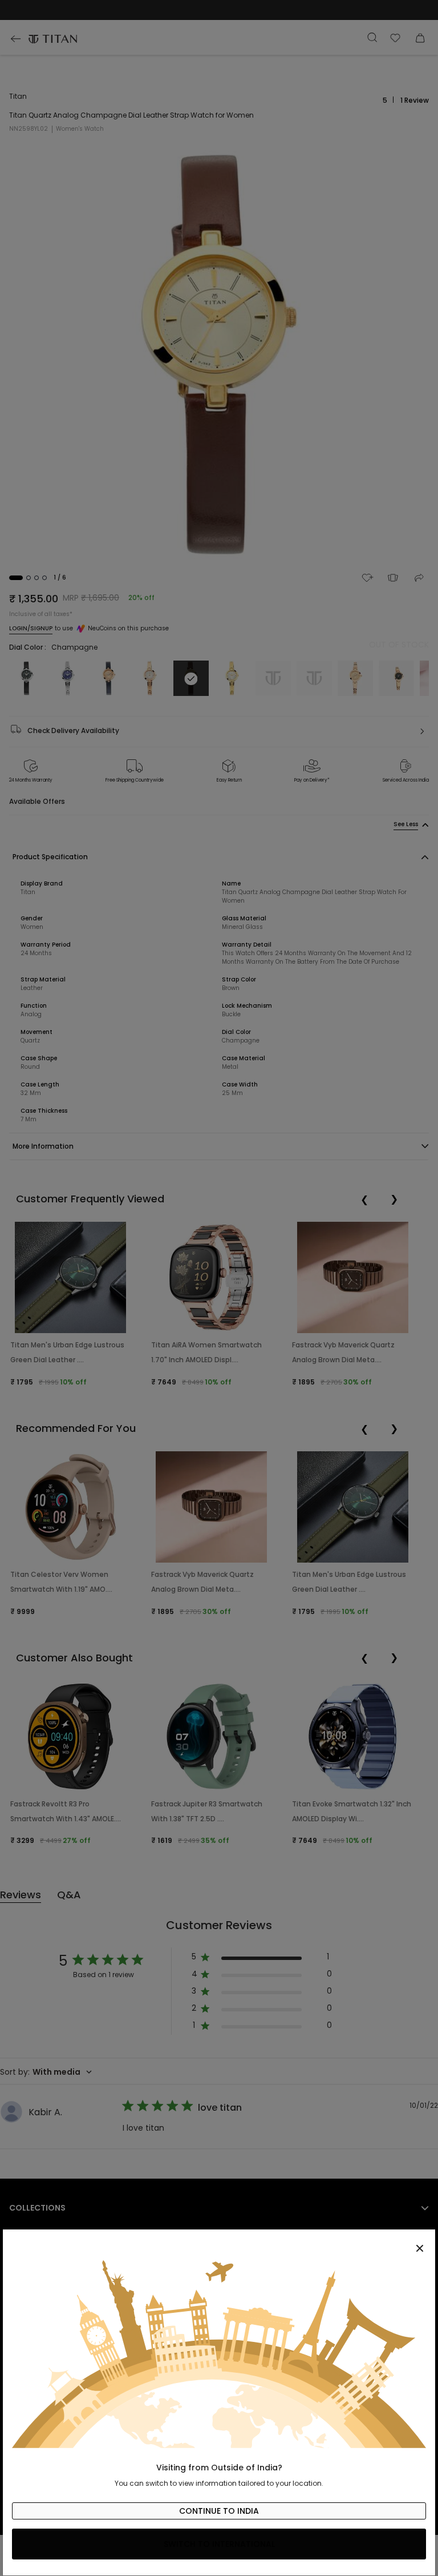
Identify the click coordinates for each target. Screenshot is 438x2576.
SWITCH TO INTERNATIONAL (219, 2544)
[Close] (219, 2242)
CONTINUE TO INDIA (219, 2511)
